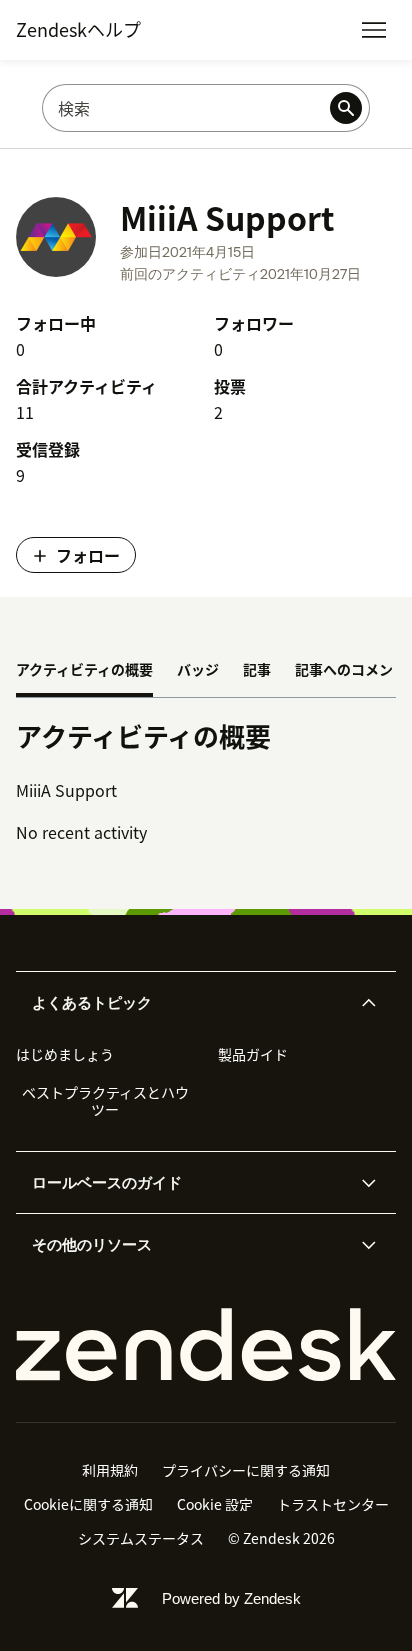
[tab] (84, 671)
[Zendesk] (206, 1345)
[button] (189, 1003)
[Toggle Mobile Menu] (374, 30)
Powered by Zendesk (231, 1598)
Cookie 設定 (215, 1504)
